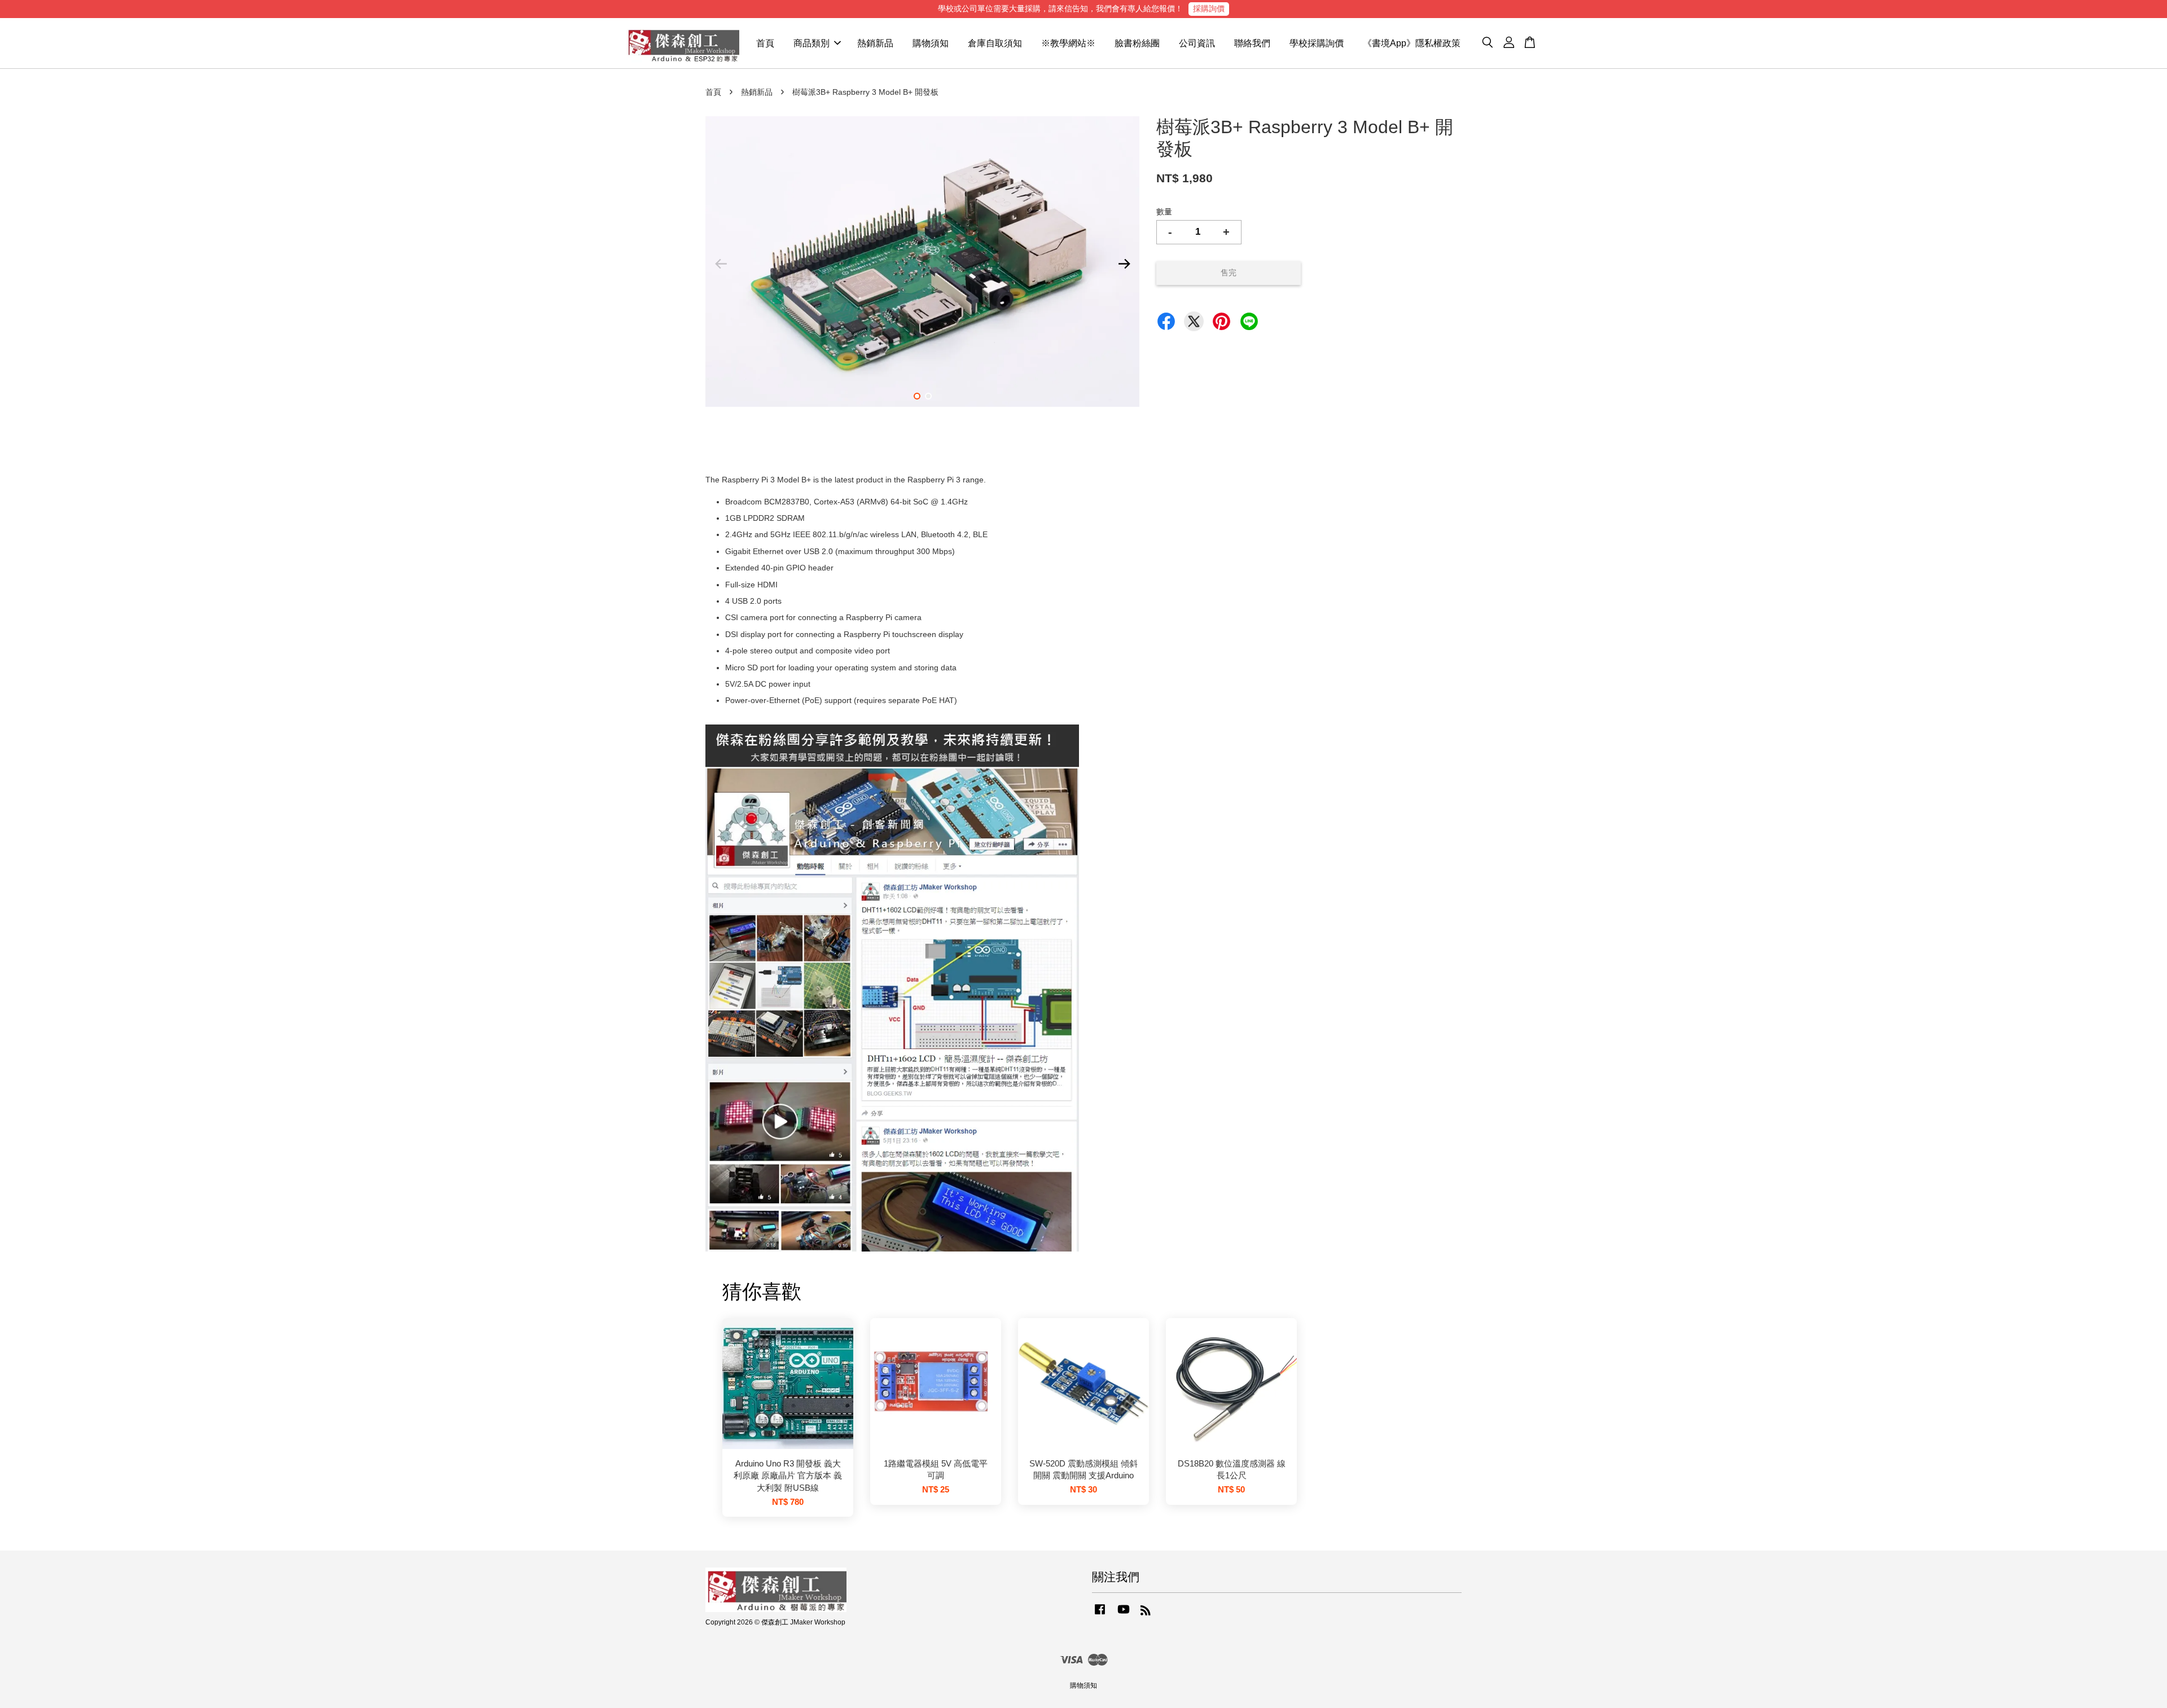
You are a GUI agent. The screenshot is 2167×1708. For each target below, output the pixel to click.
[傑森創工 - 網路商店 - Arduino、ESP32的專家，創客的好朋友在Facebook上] (1100, 1615)
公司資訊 (1197, 43)
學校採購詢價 (1317, 43)
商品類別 (811, 43)
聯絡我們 (1252, 43)
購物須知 (931, 43)
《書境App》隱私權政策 (1412, 43)
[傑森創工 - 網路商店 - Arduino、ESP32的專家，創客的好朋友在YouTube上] (1124, 1615)
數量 (1164, 212)
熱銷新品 (875, 43)
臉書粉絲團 (1137, 43)
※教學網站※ (1068, 43)
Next (1124, 264)
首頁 (765, 43)
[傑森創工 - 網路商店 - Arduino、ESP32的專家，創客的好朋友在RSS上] (1146, 1613)
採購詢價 (1209, 8)
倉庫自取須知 (995, 43)
